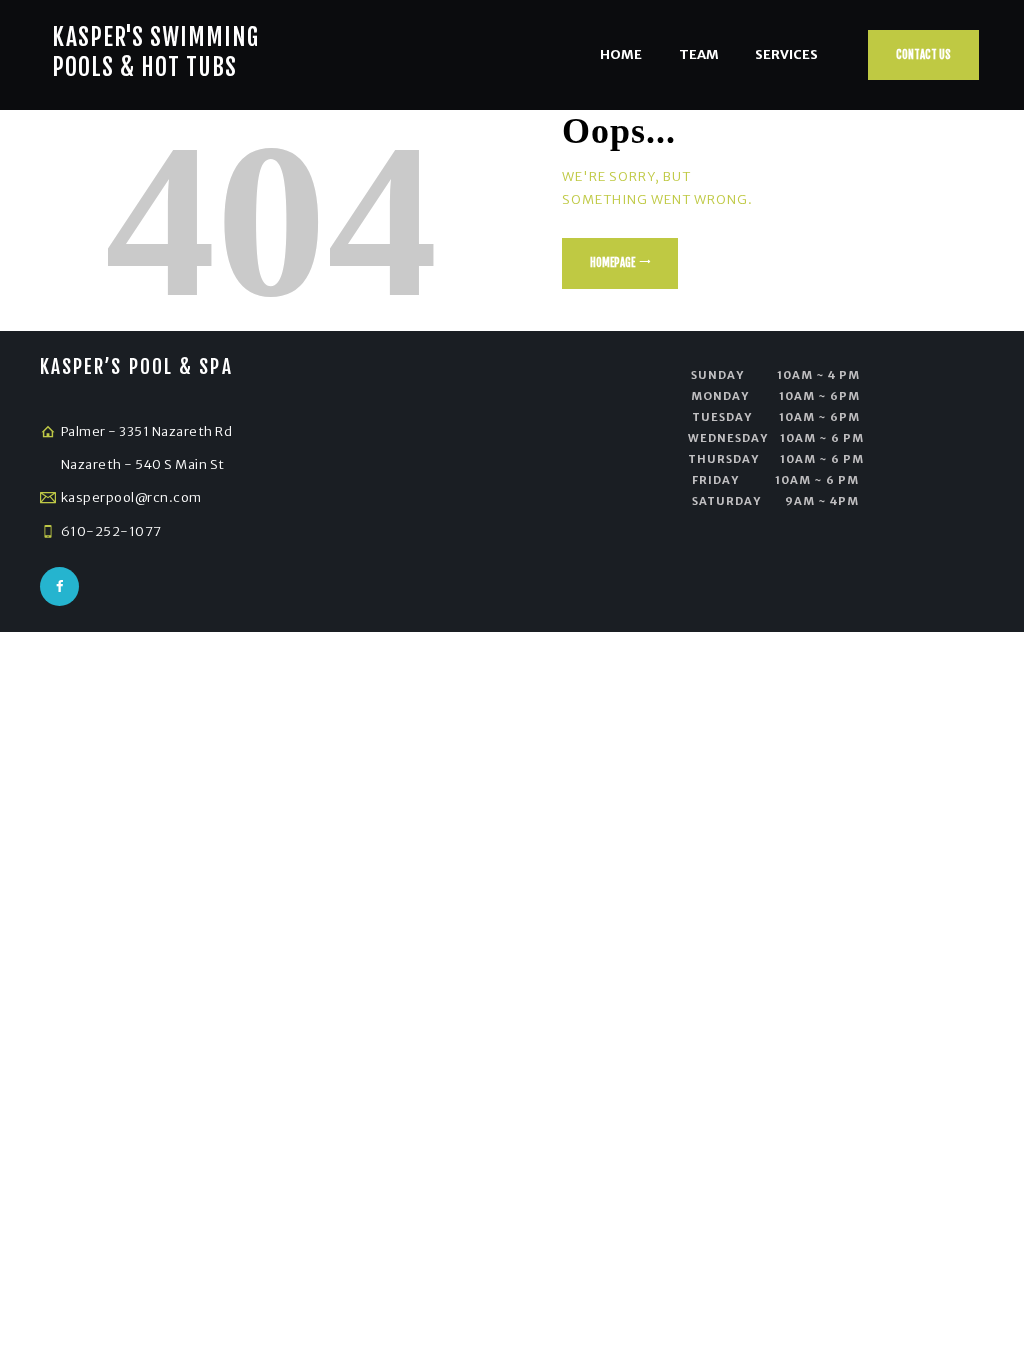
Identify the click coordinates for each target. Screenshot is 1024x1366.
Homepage (612, 263)
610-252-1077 (111, 531)
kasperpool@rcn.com (131, 497)
